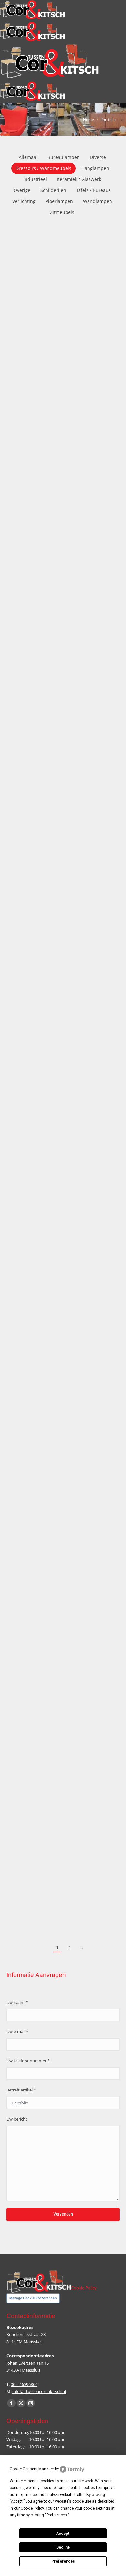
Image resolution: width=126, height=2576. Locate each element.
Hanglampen (95, 168)
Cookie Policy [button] (32, 2508)
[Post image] (63, 296)
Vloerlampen (59, 201)
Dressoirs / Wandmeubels (43, 168)
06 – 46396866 (24, 2384)
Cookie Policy (84, 2288)
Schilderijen (53, 190)
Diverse (98, 157)
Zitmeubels (62, 212)
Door (24, 390)
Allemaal (28, 157)
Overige (22, 190)
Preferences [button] (57, 2515)
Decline (63, 2547)
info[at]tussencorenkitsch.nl (39, 2391)
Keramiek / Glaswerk (79, 179)
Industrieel (35, 179)
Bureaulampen (64, 157)
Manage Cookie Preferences (33, 2298)
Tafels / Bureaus (94, 190)
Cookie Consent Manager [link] (32, 2469)
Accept (63, 2534)
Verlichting (24, 201)
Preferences (63, 2561)
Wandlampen (98, 201)
